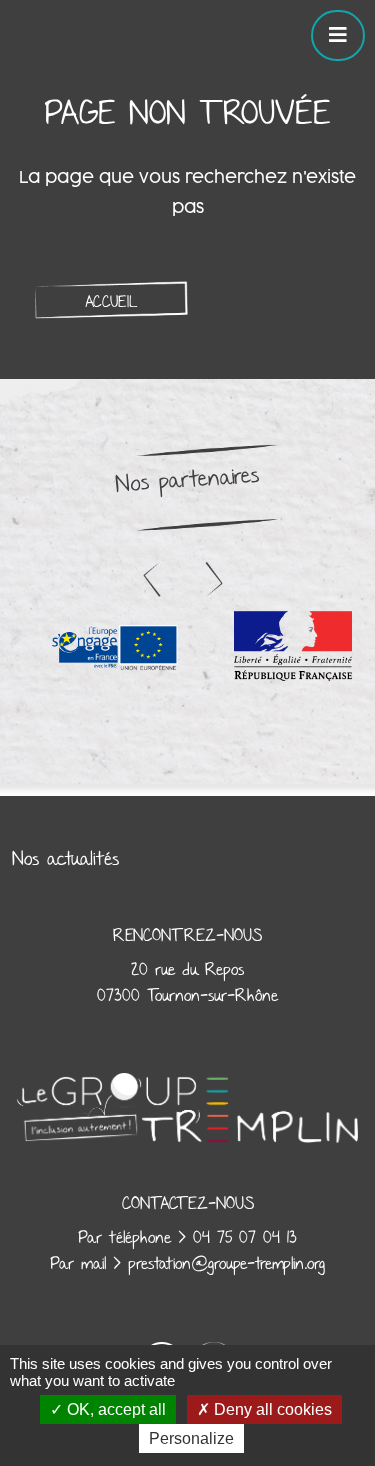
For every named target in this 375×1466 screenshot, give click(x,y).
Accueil (111, 302)
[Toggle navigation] (338, 35)
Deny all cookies (271, 1409)
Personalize (191, 1438)
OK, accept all (114, 1409)
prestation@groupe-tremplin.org (226, 1264)
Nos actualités (65, 859)
